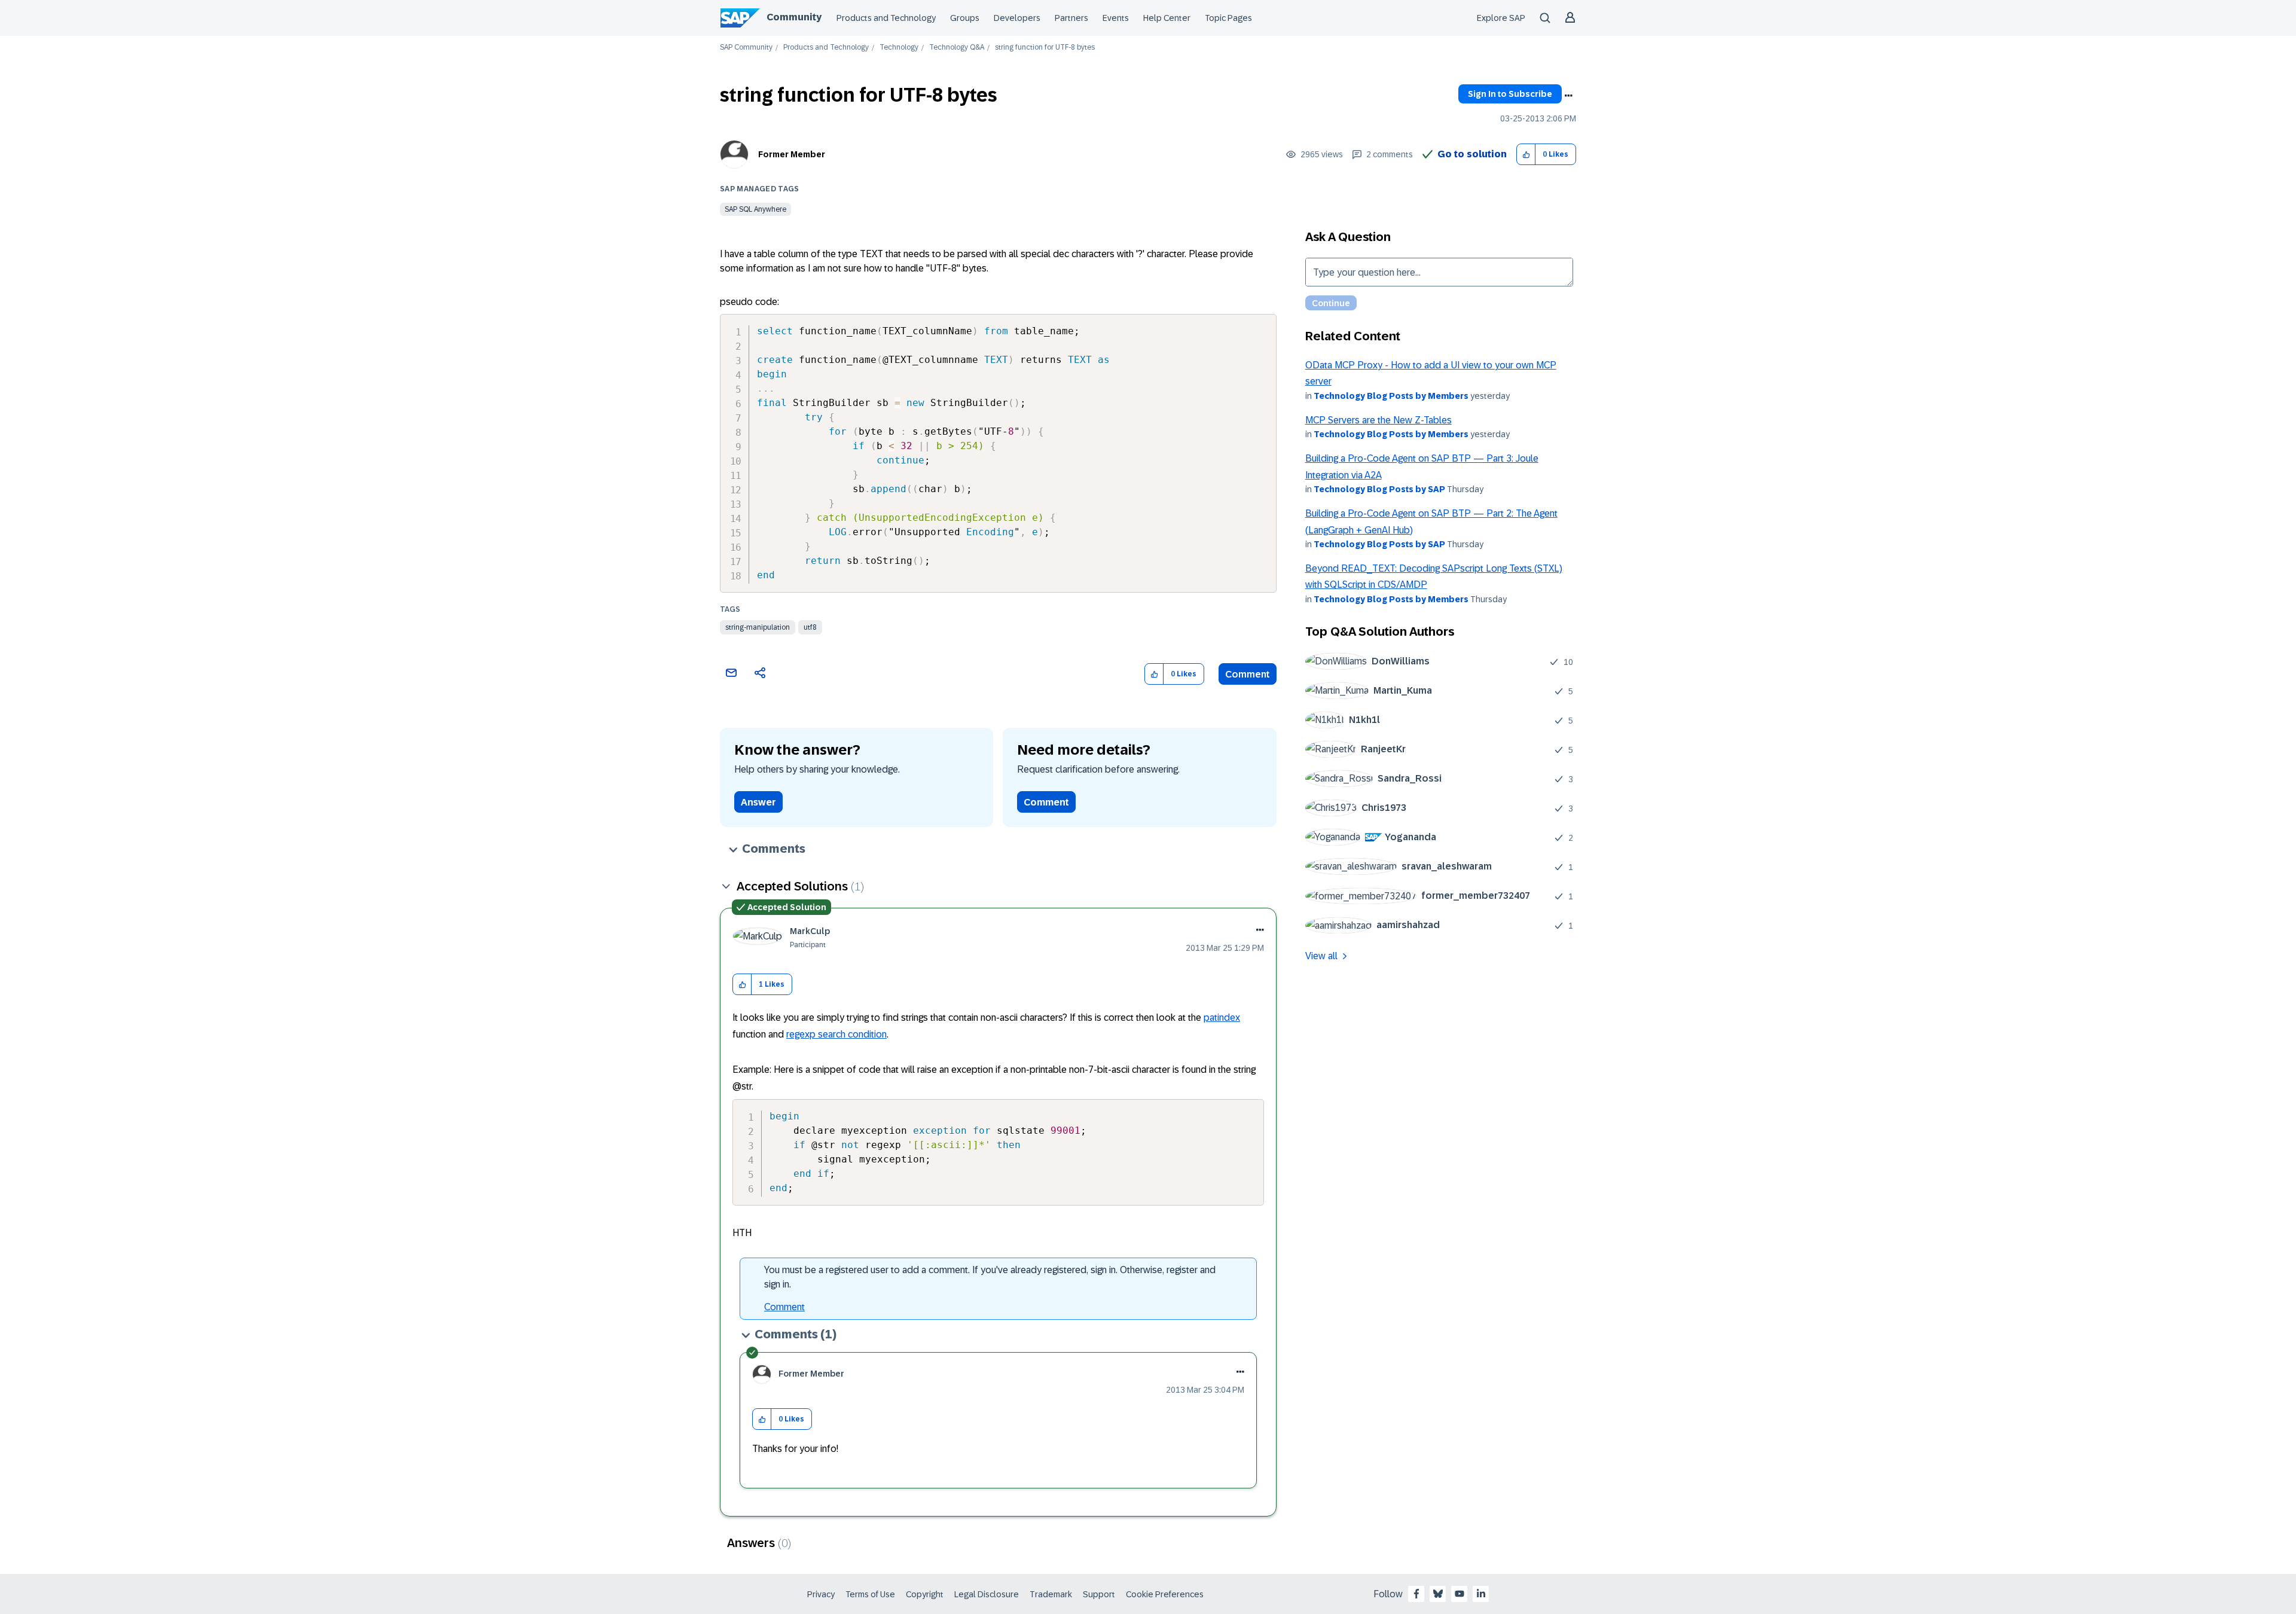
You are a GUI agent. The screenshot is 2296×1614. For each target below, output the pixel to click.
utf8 (810, 627)
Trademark (1051, 1594)
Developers (1017, 18)
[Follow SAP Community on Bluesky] (1438, 1594)
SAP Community (746, 48)
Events (1116, 18)
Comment (1248, 674)
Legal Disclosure (987, 1594)
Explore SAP (1501, 18)
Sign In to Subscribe (1510, 94)
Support (1099, 1594)
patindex (1222, 1017)
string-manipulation (758, 627)
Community (794, 17)
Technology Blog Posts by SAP (1379, 489)
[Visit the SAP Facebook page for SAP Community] (1416, 1594)
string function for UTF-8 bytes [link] (1045, 48)
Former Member (792, 154)
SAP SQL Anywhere (755, 209)
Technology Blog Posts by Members (1391, 396)
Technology (899, 48)
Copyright (925, 1594)
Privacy (821, 1594)
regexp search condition (836, 1034)
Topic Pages (1228, 18)
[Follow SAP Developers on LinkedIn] (1481, 1594)
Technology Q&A (957, 48)
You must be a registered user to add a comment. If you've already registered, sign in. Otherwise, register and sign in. (990, 1277)
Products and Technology (886, 18)
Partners (1071, 18)
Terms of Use (870, 1594)
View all (1321, 956)
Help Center (1167, 18)
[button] (1526, 155)
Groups (965, 18)
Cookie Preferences (1165, 1594)
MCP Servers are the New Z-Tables (1378, 420)
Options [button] (1568, 96)
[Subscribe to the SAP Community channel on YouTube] (1460, 1594)
